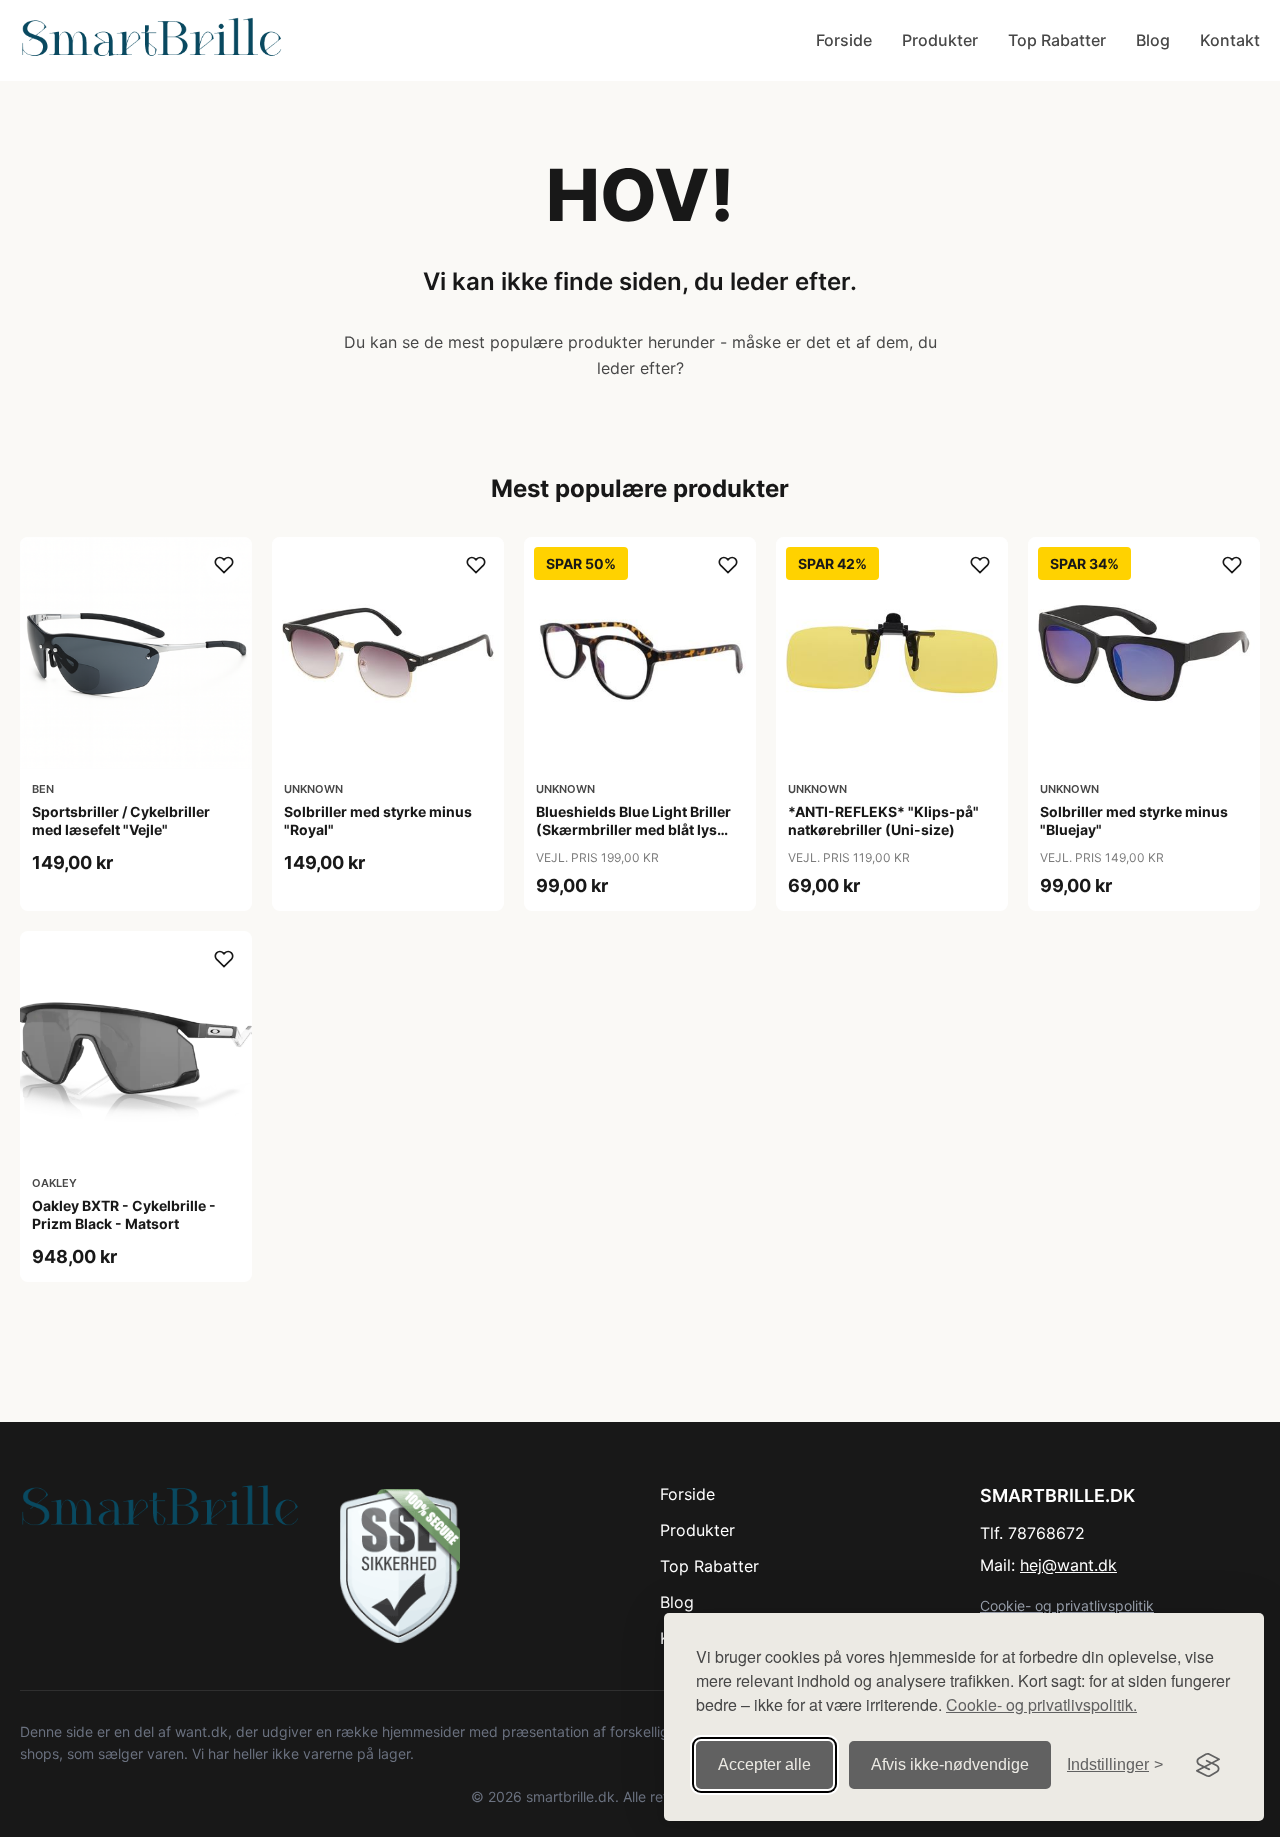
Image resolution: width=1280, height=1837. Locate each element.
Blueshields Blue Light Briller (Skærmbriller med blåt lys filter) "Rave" (633, 829)
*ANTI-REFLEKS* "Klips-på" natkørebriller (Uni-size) (883, 820)
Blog (1153, 40)
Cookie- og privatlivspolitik (1067, 1605)
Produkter (940, 40)
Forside (844, 40)
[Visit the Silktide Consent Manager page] (1208, 1765)
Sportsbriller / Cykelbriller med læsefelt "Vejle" (121, 820)
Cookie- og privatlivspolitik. (1041, 1704)
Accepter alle (764, 1764)
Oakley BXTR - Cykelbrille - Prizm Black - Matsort (124, 1214)
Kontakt (1230, 40)
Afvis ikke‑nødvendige (950, 1764)
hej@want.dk (1068, 1565)
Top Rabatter (1057, 40)
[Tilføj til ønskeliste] (224, 565)
